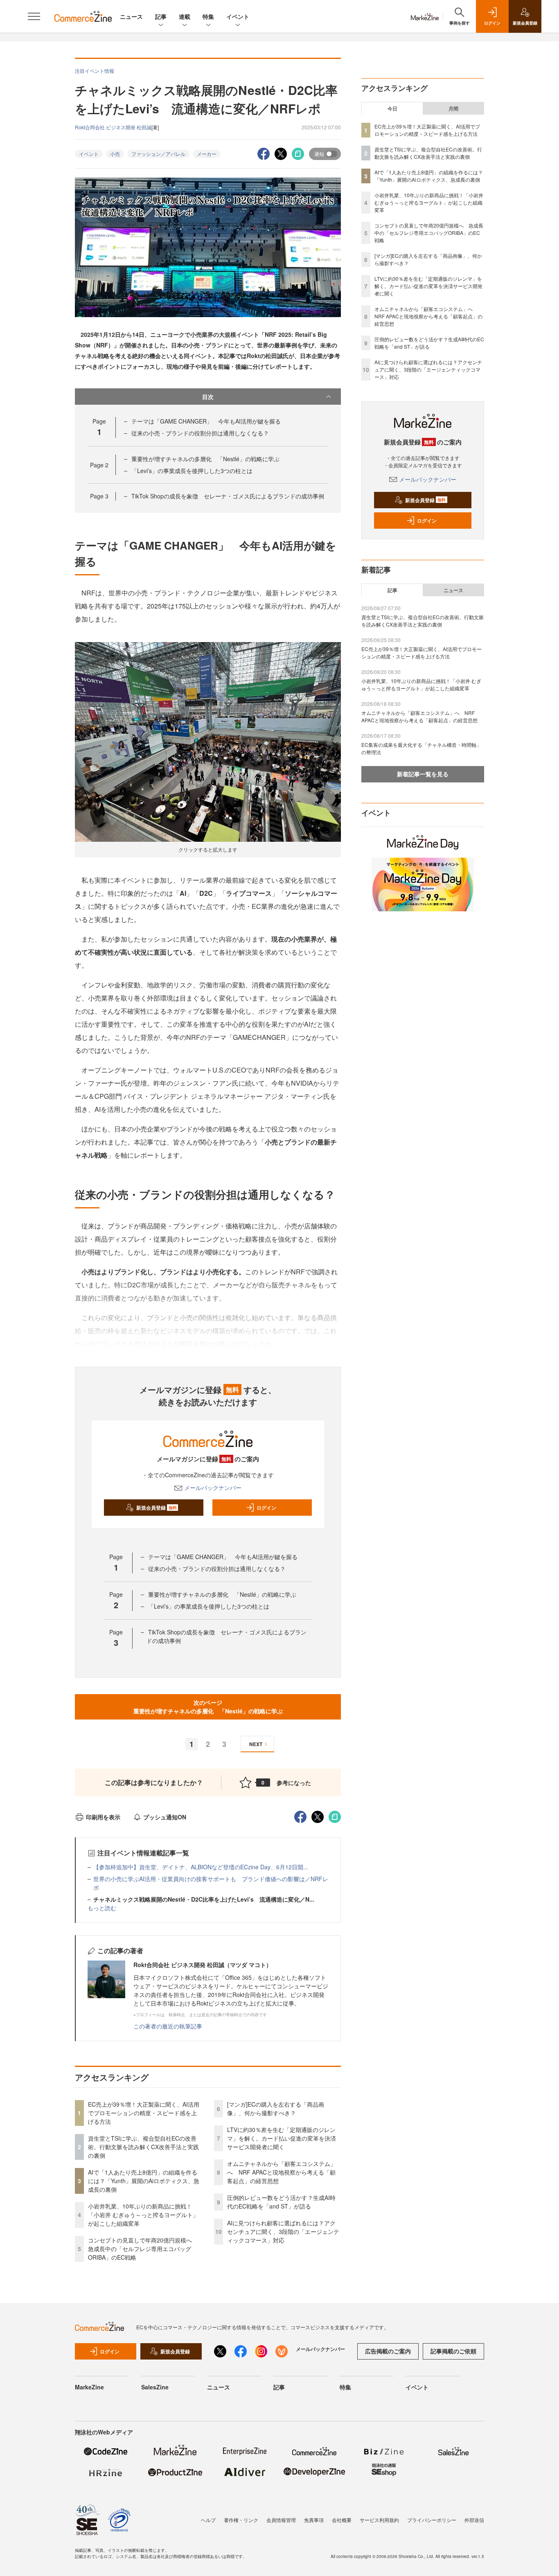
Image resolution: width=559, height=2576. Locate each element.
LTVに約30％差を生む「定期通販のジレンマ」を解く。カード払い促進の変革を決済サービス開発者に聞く (282, 2138)
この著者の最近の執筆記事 (168, 2026)
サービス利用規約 (379, 2520)
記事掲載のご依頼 (453, 2351)
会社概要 (342, 2520)
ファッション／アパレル (158, 154)
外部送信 (474, 2520)
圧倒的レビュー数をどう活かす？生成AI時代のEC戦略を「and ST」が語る (281, 2202)
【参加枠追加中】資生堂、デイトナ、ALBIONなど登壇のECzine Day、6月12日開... (201, 1867)
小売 (115, 154)
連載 (185, 16)
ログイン (266, 1508)
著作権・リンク (241, 2520)
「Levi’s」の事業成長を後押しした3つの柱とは (192, 471)
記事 (161, 16)
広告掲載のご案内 (388, 2351)
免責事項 (314, 2520)
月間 (453, 108)
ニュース (131, 16)
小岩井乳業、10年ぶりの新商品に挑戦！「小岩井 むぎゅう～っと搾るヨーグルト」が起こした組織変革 (143, 2215)
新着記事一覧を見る (423, 774)
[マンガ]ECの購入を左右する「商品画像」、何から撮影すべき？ (276, 2108)
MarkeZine (89, 2387)
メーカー (207, 154)
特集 (208, 16)
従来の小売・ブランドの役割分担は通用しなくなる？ (200, 433)
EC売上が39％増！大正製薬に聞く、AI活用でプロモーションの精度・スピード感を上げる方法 (144, 2113)
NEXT (256, 1744)
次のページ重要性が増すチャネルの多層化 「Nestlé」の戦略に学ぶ (208, 1707)
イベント (238, 16)
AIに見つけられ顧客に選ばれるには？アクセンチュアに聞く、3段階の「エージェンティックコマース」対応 (283, 2231)
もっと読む (102, 1908)
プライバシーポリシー (432, 2520)
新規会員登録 (157, 1508)
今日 (392, 108)
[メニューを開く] (34, 16)
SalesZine (155, 2387)
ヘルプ (208, 2520)
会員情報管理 (281, 2520)
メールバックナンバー (213, 1487)
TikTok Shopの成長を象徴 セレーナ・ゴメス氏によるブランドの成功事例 (228, 496)
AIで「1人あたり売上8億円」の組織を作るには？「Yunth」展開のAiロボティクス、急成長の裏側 (144, 2181)
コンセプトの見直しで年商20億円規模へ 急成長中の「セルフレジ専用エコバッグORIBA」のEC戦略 (143, 2249)
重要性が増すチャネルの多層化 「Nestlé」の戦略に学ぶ (205, 459)
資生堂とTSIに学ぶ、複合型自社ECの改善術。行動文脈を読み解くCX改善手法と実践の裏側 (143, 2147)
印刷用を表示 (103, 1817)
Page (99, 465)
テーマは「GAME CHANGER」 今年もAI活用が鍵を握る (206, 421)
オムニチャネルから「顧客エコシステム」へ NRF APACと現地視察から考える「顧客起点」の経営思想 (282, 2172)
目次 (208, 397)
